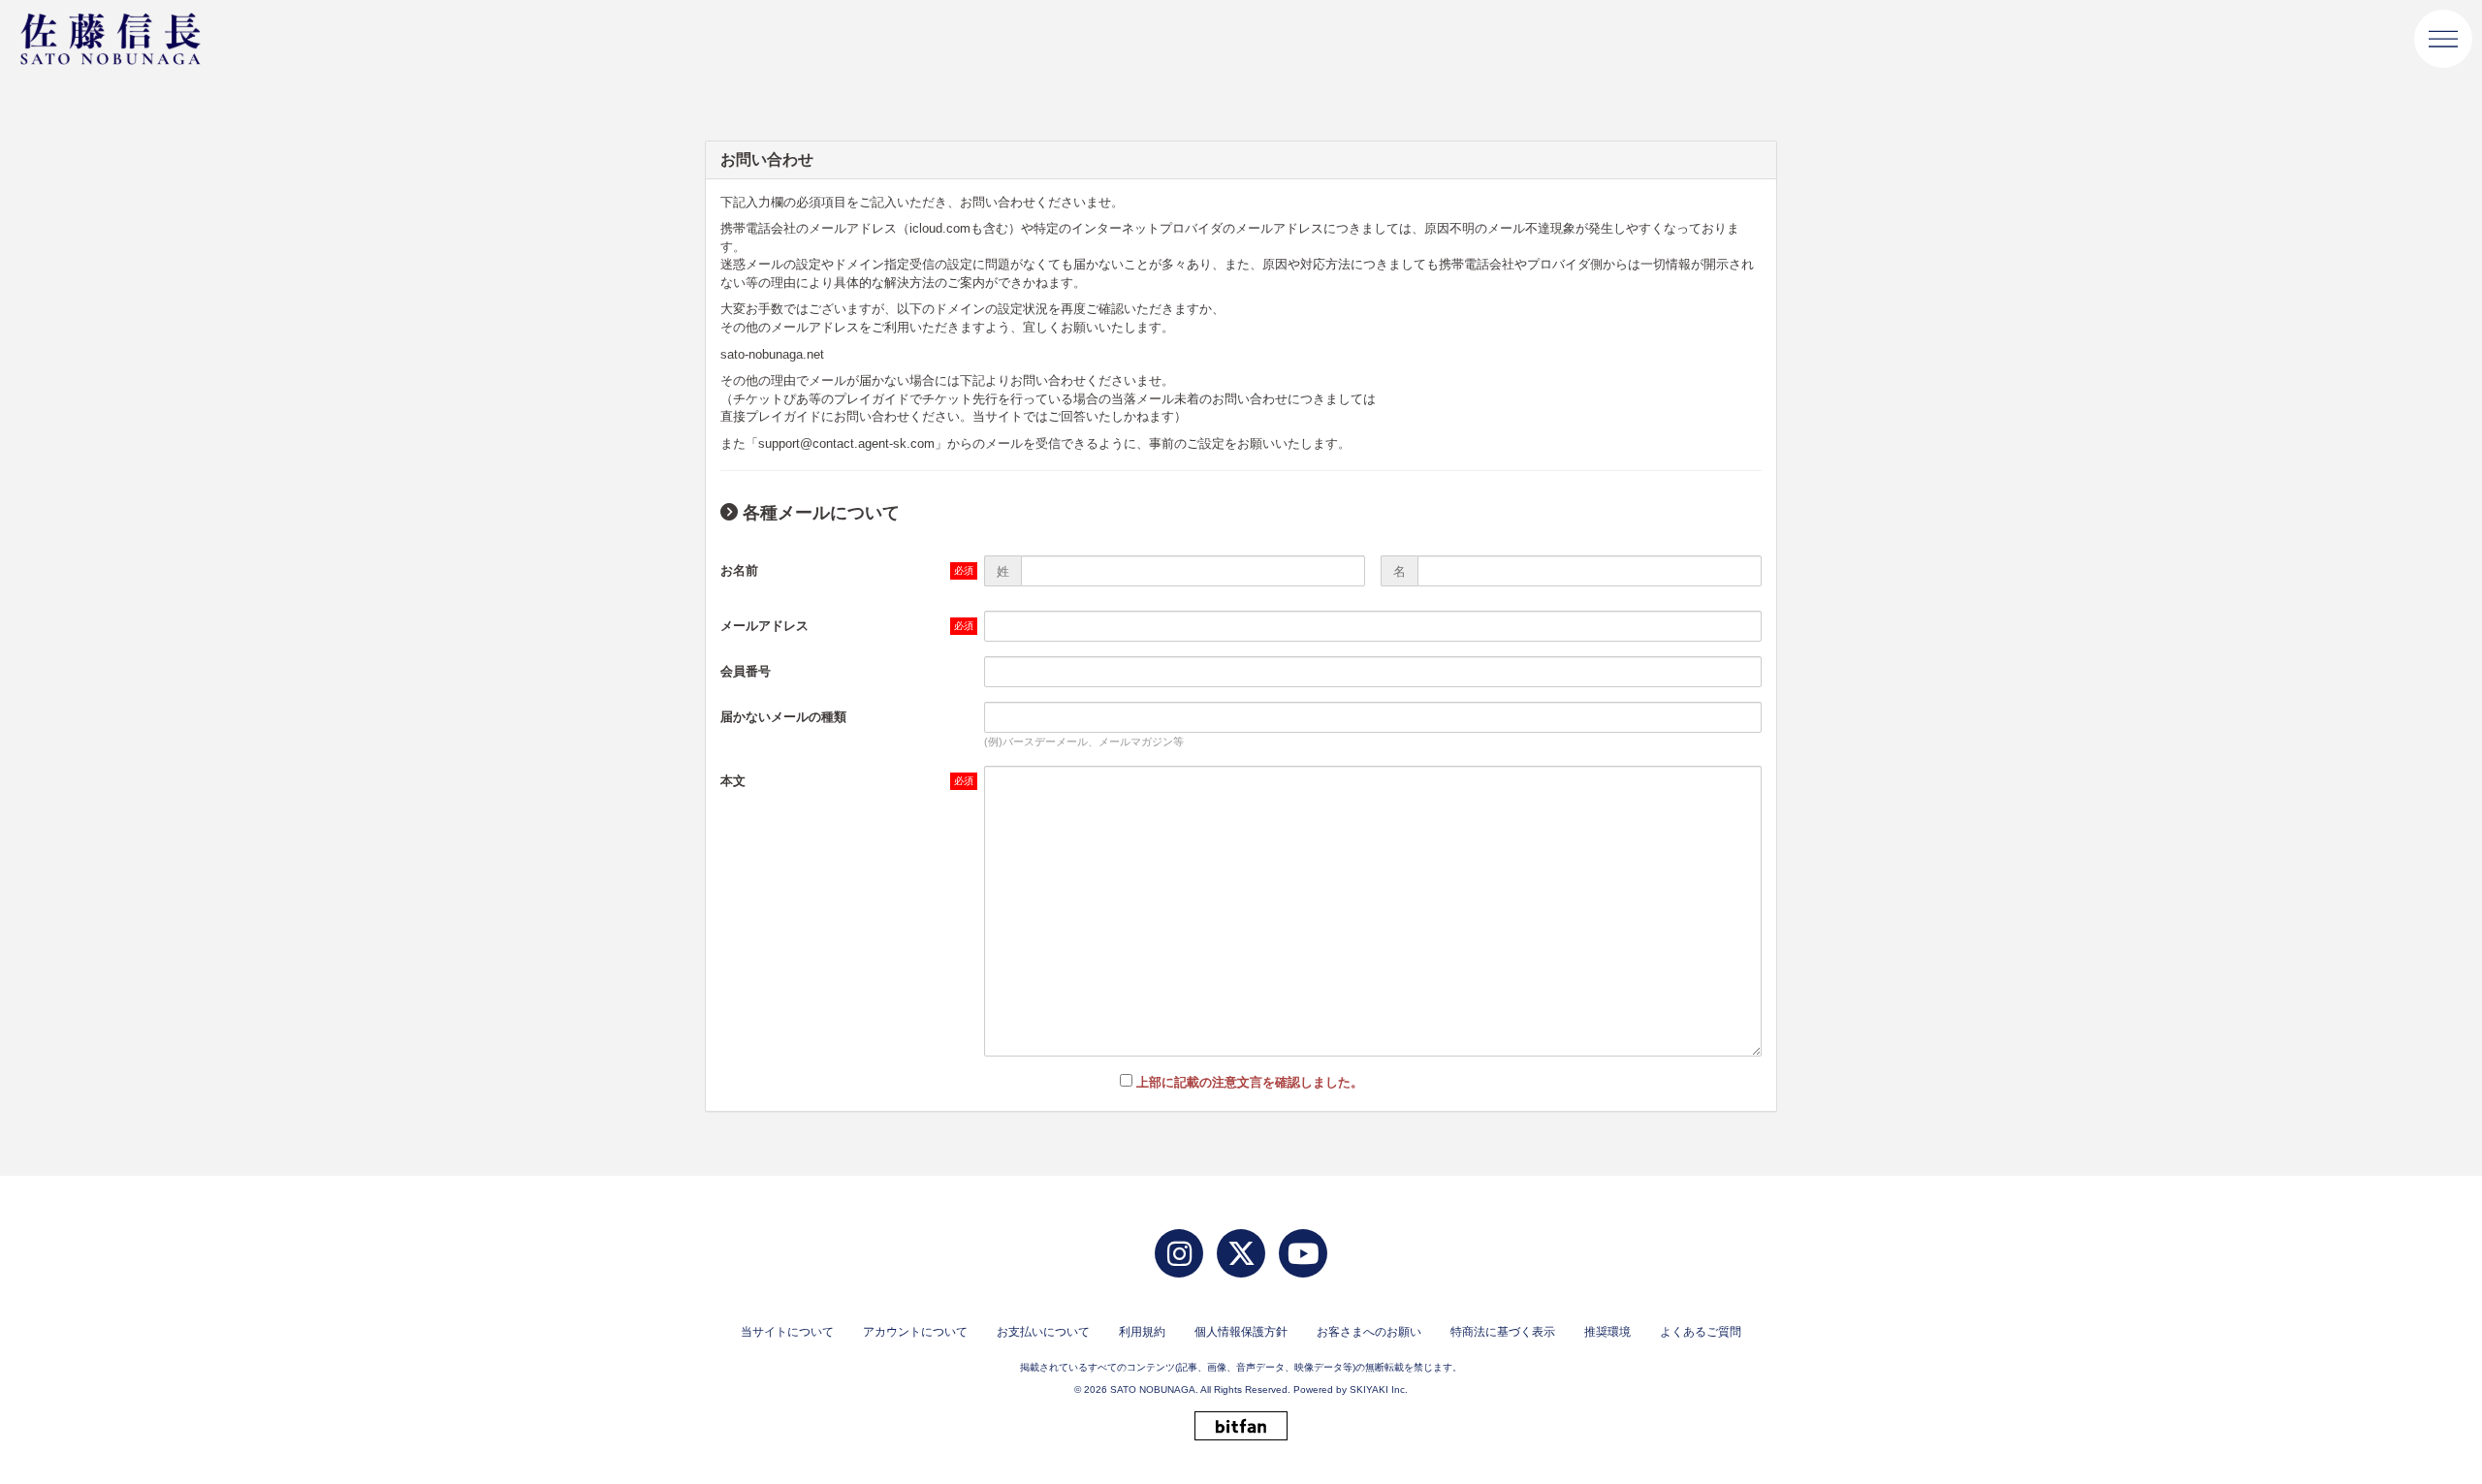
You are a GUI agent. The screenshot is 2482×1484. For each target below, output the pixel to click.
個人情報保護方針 (1241, 1332)
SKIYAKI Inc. (1379, 1389)
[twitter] (1241, 1253)
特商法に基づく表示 (1503, 1332)
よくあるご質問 (1701, 1332)
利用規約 (1142, 1332)
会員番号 (746, 671)
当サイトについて (787, 1332)
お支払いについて (1043, 1332)
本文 (733, 781)
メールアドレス (764, 626)
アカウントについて (915, 1332)
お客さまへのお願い (1369, 1332)
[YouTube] (1303, 1253)
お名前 (739, 570)
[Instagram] (1179, 1253)
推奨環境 (1607, 1332)
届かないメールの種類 (783, 717)
